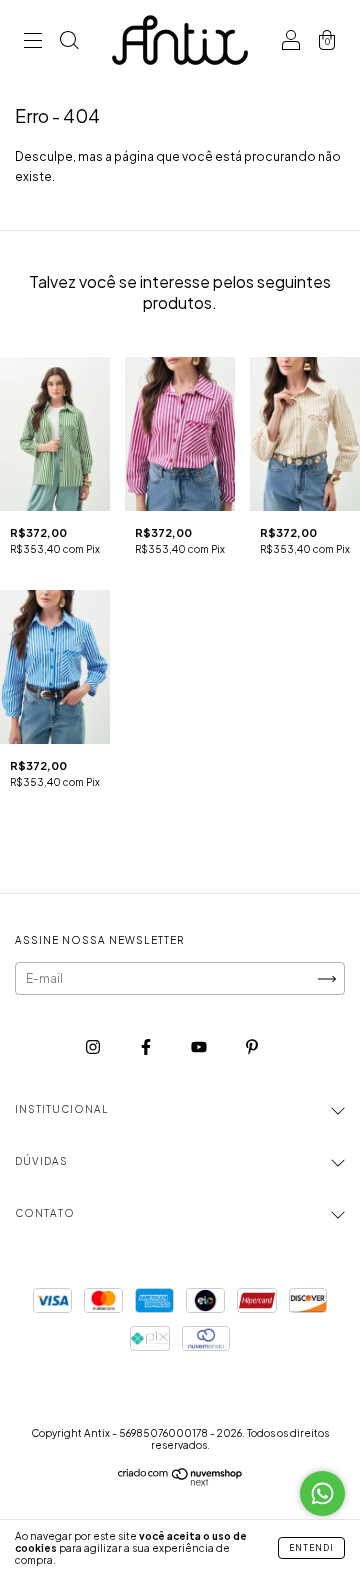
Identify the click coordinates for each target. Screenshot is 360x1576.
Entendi (311, 1548)
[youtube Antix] (200, 1046)
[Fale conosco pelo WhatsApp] (322, 1493)
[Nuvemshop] (180, 1481)
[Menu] (33, 42)
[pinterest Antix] (252, 1046)
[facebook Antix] (147, 1046)
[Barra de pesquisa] (69, 42)
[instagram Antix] (94, 1046)
